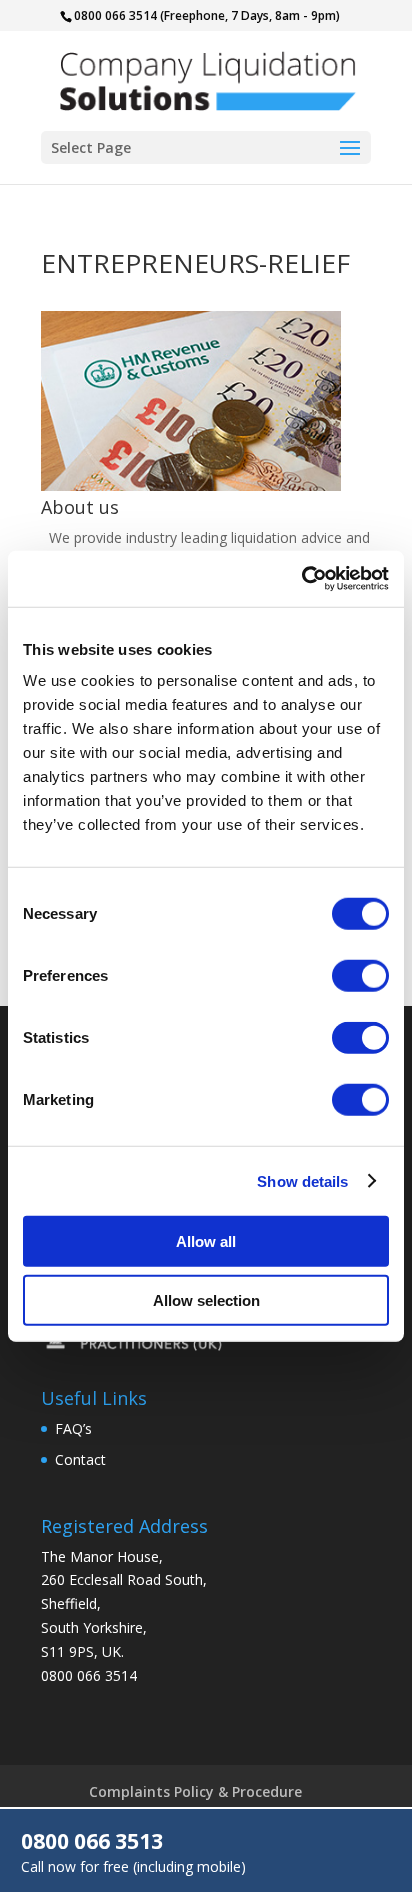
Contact (80, 1459)
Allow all (206, 1241)
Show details (302, 1180)
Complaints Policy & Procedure (195, 1791)
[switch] (360, 976)
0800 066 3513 (92, 1841)
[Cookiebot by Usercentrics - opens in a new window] (301, 579)
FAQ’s (73, 1428)
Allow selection (206, 1299)
